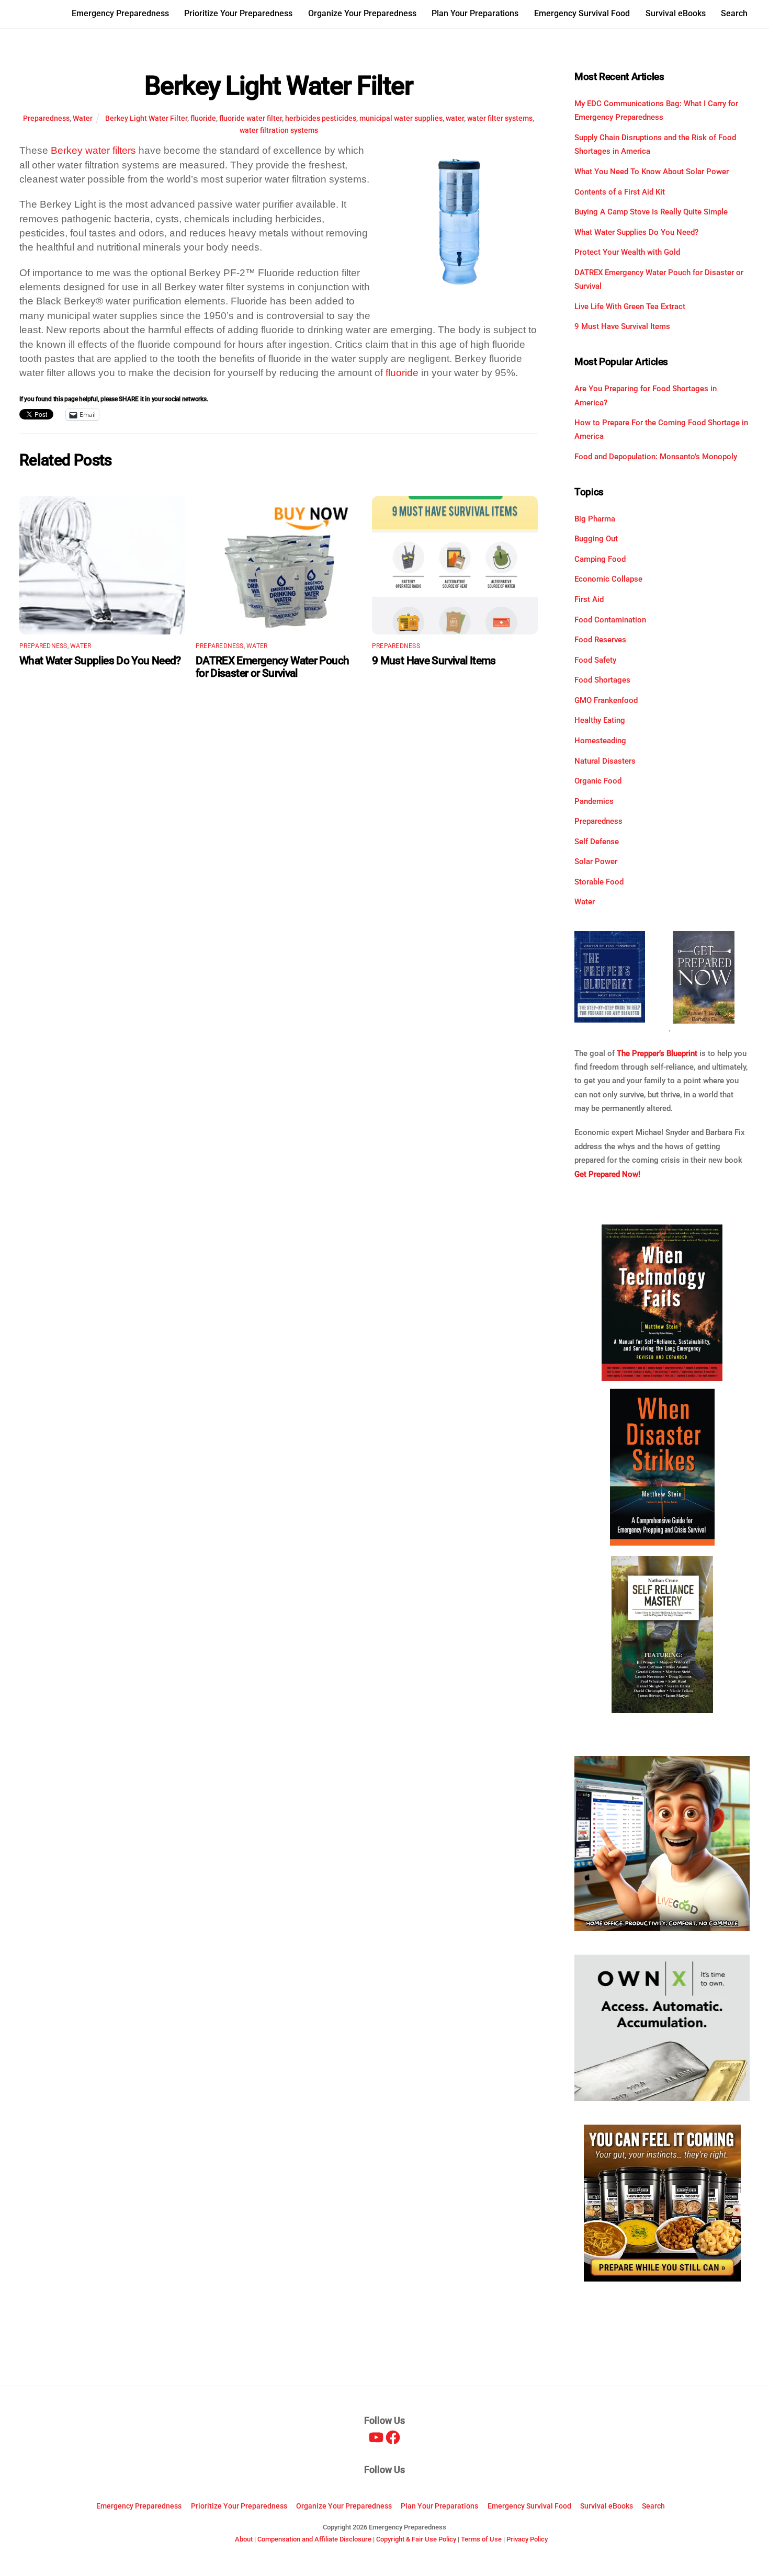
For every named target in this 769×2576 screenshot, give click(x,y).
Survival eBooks (676, 13)
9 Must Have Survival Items (434, 661)
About (244, 2539)
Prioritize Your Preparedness (238, 13)
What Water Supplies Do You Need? (100, 661)
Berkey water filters (93, 150)
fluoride (203, 118)
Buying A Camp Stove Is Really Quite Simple (651, 212)
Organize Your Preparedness (362, 13)
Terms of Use (481, 2539)
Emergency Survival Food (582, 13)
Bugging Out (596, 539)
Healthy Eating (600, 720)
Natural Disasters (605, 761)
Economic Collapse (608, 579)
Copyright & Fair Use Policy (416, 2539)
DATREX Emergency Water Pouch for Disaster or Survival (273, 667)
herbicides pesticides (321, 118)
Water (83, 118)
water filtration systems (279, 130)
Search (734, 13)
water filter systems (500, 118)
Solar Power (596, 861)
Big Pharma (595, 519)
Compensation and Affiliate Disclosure (314, 2539)
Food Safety (595, 660)
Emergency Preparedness (120, 13)
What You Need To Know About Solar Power (652, 172)
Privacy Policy (527, 2539)
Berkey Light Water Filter (279, 86)
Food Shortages (602, 680)
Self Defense (597, 842)
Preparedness (46, 118)
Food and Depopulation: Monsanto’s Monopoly (656, 457)
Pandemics (594, 801)
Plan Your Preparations (475, 13)
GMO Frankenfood (606, 700)
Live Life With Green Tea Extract (630, 307)
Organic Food (598, 781)
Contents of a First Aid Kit (620, 192)
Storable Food (599, 882)
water (455, 118)
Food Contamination (610, 620)
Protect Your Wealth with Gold (627, 252)
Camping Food (600, 559)
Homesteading (600, 741)
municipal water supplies (401, 118)
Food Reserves (600, 640)
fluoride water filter (251, 118)
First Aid (589, 599)
